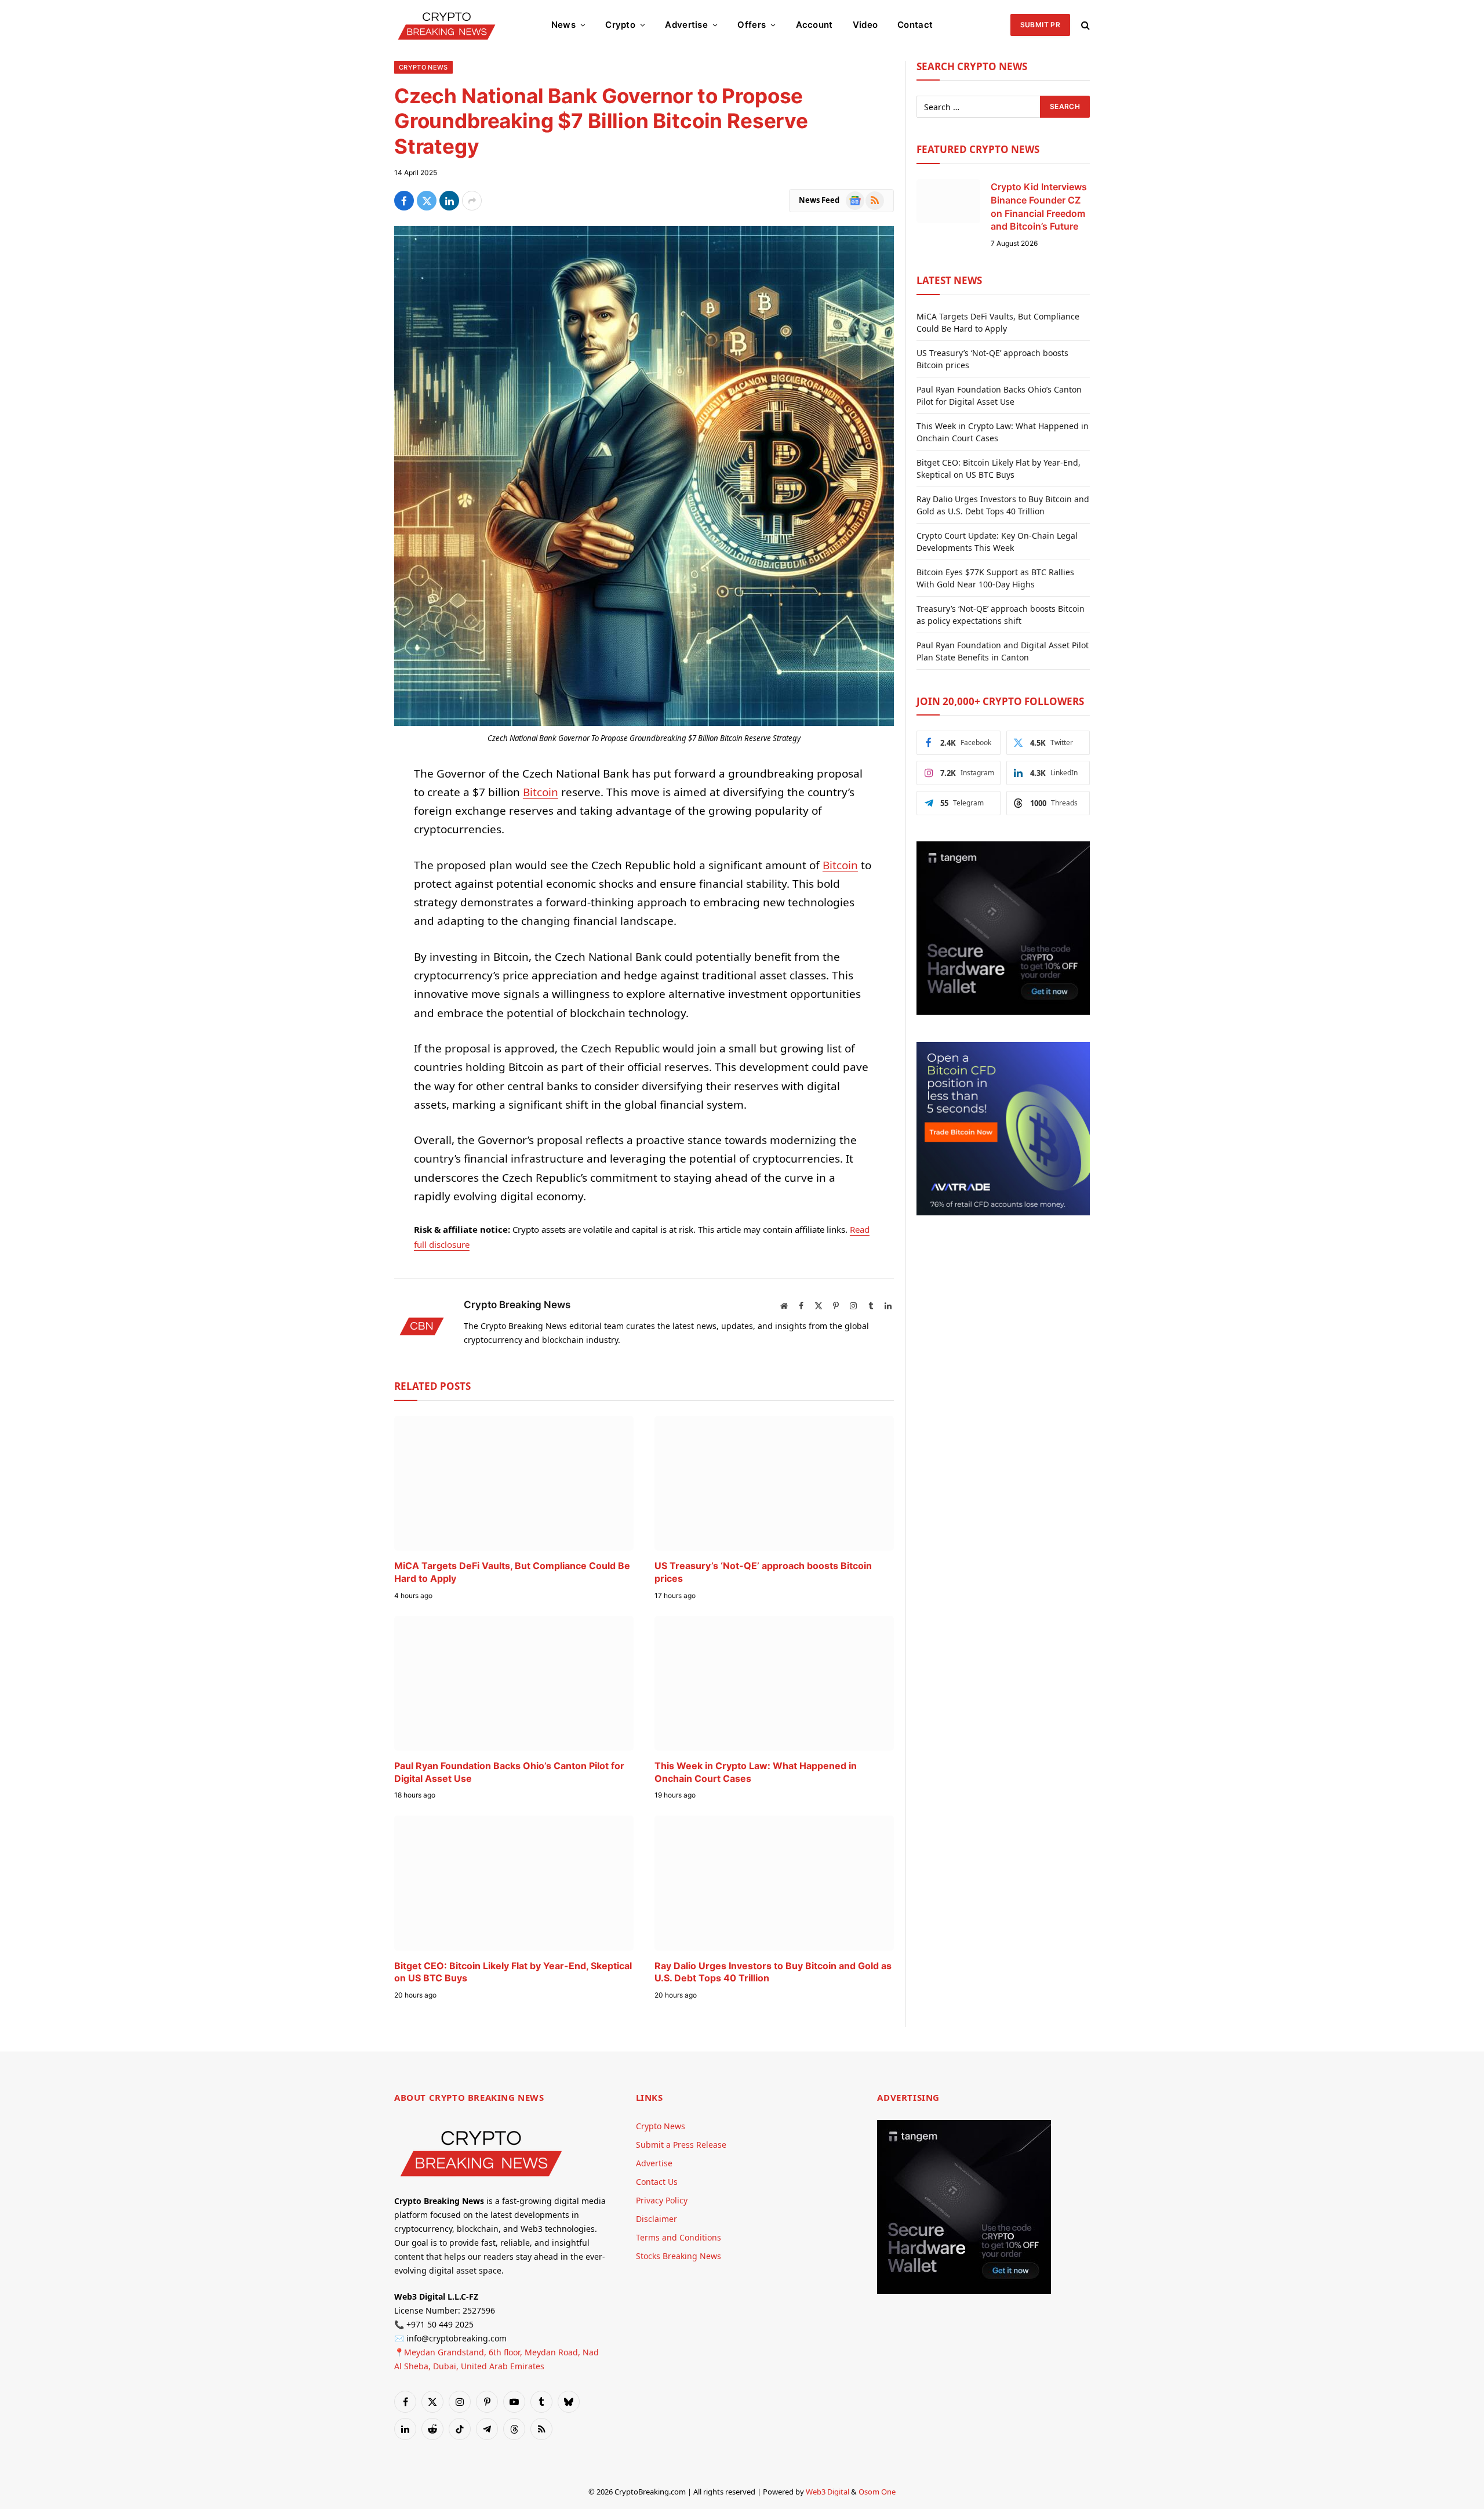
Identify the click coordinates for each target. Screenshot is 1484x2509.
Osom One (877, 2492)
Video (865, 25)
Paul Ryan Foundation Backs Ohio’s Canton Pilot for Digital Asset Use (509, 1772)
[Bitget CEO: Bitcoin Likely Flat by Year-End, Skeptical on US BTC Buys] (514, 1883)
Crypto (620, 25)
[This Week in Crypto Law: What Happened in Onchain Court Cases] (774, 1683)
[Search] (1084, 25)
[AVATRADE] (1003, 1212)
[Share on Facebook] (404, 201)
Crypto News (423, 67)
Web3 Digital (828, 2492)
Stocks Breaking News (679, 2256)
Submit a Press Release (681, 2145)
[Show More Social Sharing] (472, 201)
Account (814, 25)
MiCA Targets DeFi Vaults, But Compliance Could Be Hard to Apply (512, 1572)
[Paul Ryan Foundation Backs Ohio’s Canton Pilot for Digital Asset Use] (514, 1683)
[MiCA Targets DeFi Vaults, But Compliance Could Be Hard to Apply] (514, 1483)
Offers (752, 25)
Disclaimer (656, 2219)
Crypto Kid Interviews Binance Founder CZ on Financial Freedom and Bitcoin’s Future (1039, 207)
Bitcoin (541, 792)
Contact (915, 25)
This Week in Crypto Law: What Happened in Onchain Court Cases (756, 1772)
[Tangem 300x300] (1003, 1012)
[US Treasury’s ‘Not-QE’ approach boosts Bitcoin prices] (774, 1483)
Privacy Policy (662, 2200)
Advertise (686, 25)
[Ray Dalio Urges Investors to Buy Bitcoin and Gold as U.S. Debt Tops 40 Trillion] (774, 1883)
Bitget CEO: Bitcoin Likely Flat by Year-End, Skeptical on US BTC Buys (513, 1972)
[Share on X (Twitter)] (427, 201)
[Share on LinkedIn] (449, 201)
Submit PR (1040, 25)
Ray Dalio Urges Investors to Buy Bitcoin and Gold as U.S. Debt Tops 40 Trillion (773, 1972)
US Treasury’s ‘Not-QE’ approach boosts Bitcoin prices (763, 1572)
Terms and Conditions (679, 2237)
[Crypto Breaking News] (447, 25)
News (563, 25)
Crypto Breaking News (517, 1305)
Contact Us (657, 2182)
